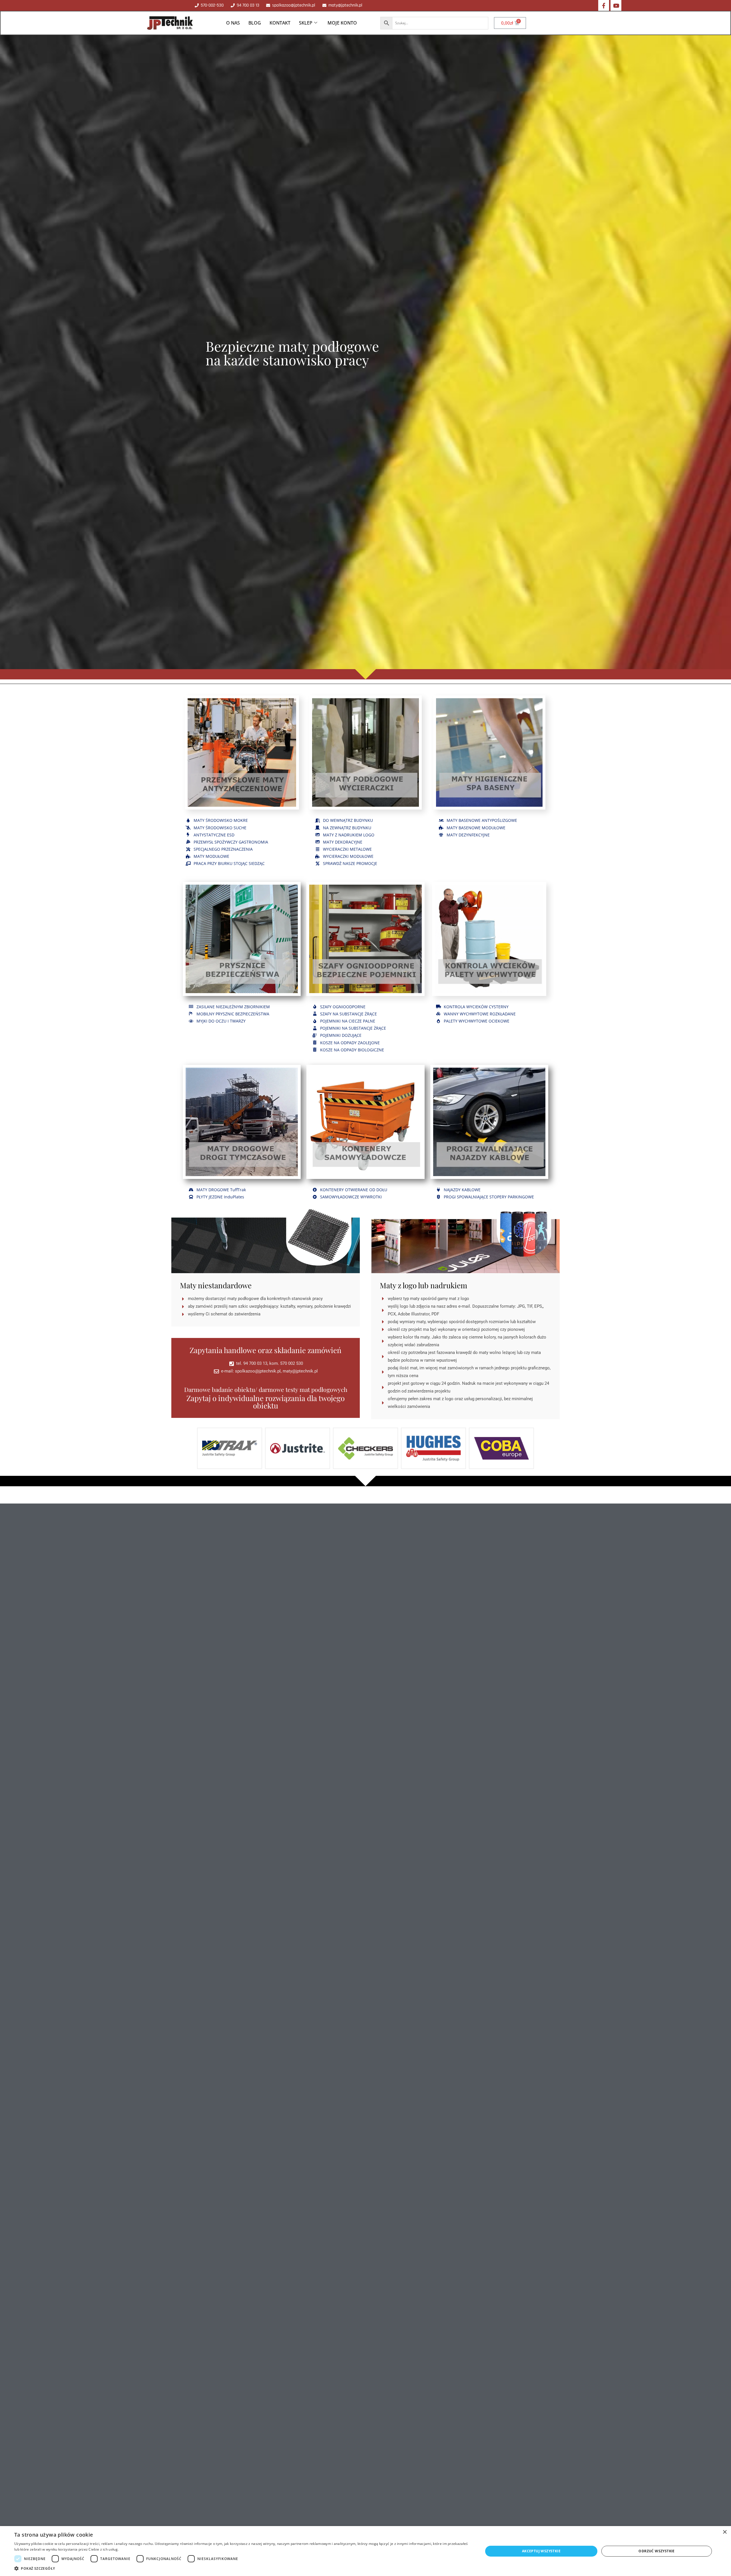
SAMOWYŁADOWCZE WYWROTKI (351, 1197)
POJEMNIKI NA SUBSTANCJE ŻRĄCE (353, 1028)
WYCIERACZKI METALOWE (347, 849)
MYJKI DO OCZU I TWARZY (221, 1021)
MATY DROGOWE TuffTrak (221, 1190)
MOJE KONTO (342, 23)
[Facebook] (604, 5)
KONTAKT (280, 23)
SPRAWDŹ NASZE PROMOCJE (350, 863)
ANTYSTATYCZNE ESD (214, 835)
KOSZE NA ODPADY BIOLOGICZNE (352, 1050)
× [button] (725, 2532)
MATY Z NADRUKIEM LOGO (349, 835)
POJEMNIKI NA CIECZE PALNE (348, 1021)
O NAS (233, 23)
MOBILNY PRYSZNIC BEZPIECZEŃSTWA (233, 1014)
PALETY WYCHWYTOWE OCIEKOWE (477, 1021)
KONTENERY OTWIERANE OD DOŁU (354, 1190)
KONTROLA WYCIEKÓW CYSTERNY (476, 1007)
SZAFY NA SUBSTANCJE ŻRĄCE (349, 1014)
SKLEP (306, 23)
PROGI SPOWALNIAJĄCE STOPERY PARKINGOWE (489, 1197)
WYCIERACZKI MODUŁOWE (348, 856)
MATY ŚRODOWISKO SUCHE (220, 828)
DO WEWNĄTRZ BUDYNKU (348, 820)
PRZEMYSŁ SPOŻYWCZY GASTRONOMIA (231, 842)
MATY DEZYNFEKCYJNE (468, 835)
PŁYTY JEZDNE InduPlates (220, 1197)
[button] (242, 2569)
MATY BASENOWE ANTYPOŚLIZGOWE (482, 820)
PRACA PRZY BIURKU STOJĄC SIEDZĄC (229, 863)
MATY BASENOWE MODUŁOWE (476, 828)
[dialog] (365, 2551)
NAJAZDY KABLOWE (462, 1190)
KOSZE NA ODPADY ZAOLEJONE (350, 1043)
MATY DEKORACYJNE (343, 842)
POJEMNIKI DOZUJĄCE (341, 1035)
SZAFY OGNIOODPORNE (343, 1007)
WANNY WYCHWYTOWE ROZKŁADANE (480, 1014)
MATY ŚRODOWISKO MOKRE (221, 820)
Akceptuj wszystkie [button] (541, 2551)
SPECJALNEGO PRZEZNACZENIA (223, 849)
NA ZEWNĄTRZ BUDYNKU (347, 828)
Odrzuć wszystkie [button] (656, 2551)
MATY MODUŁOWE (211, 856)
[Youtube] (616, 5)
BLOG (255, 23)
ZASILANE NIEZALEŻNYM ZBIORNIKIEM (233, 1007)
